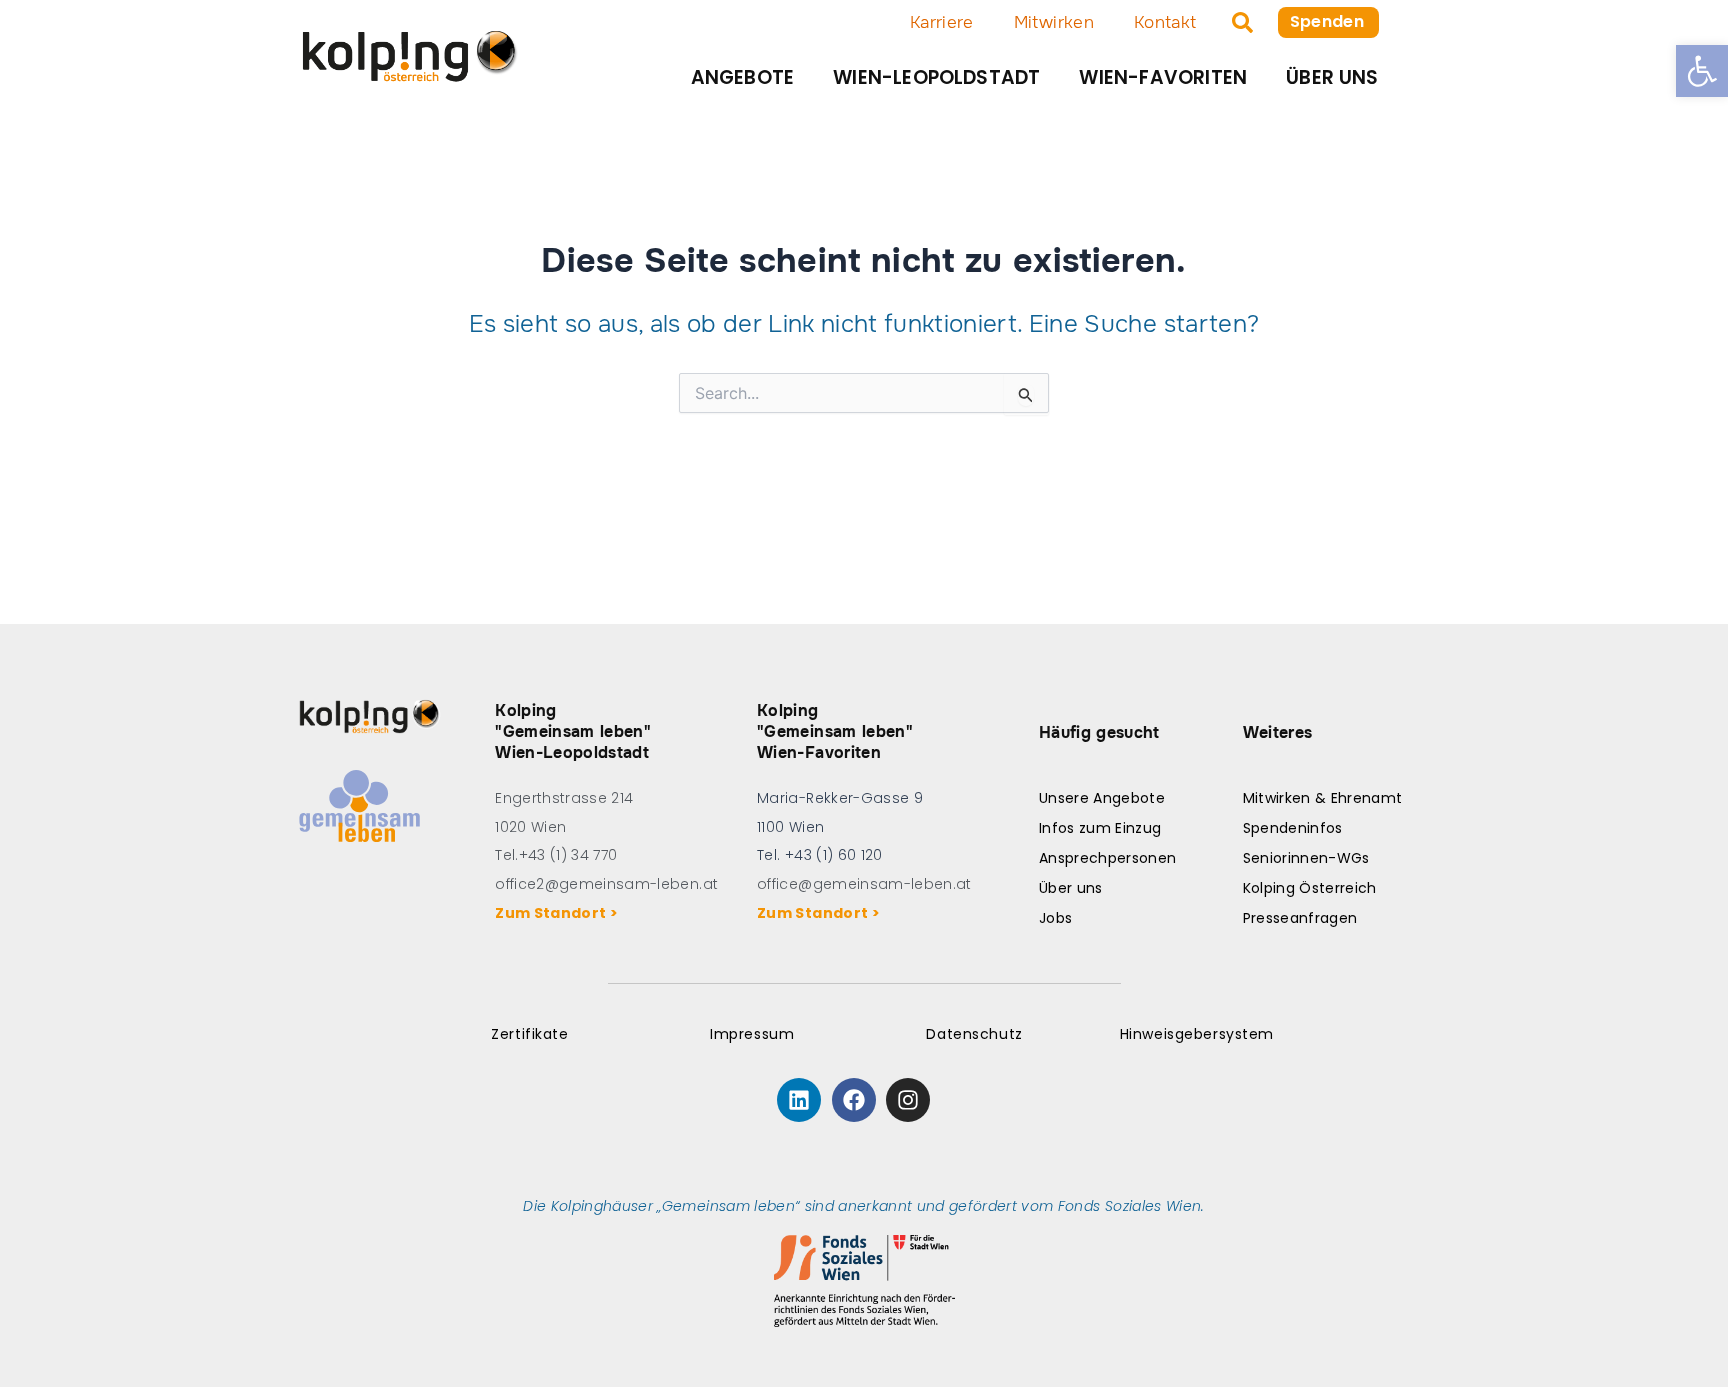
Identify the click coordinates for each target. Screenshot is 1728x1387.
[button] (1702, 71)
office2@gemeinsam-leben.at (606, 884)
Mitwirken (1054, 22)
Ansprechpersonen (1107, 858)
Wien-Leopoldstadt (936, 77)
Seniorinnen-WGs (1306, 858)
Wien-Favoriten (1163, 77)
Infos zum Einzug (1100, 828)
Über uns (1332, 77)
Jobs (1055, 918)
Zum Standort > (559, 913)
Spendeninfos (1293, 828)
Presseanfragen (1300, 918)
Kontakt (1165, 22)
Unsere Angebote (1102, 798)
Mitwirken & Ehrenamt (1323, 798)
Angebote (743, 77)
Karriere (942, 22)
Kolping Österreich (1310, 888)
